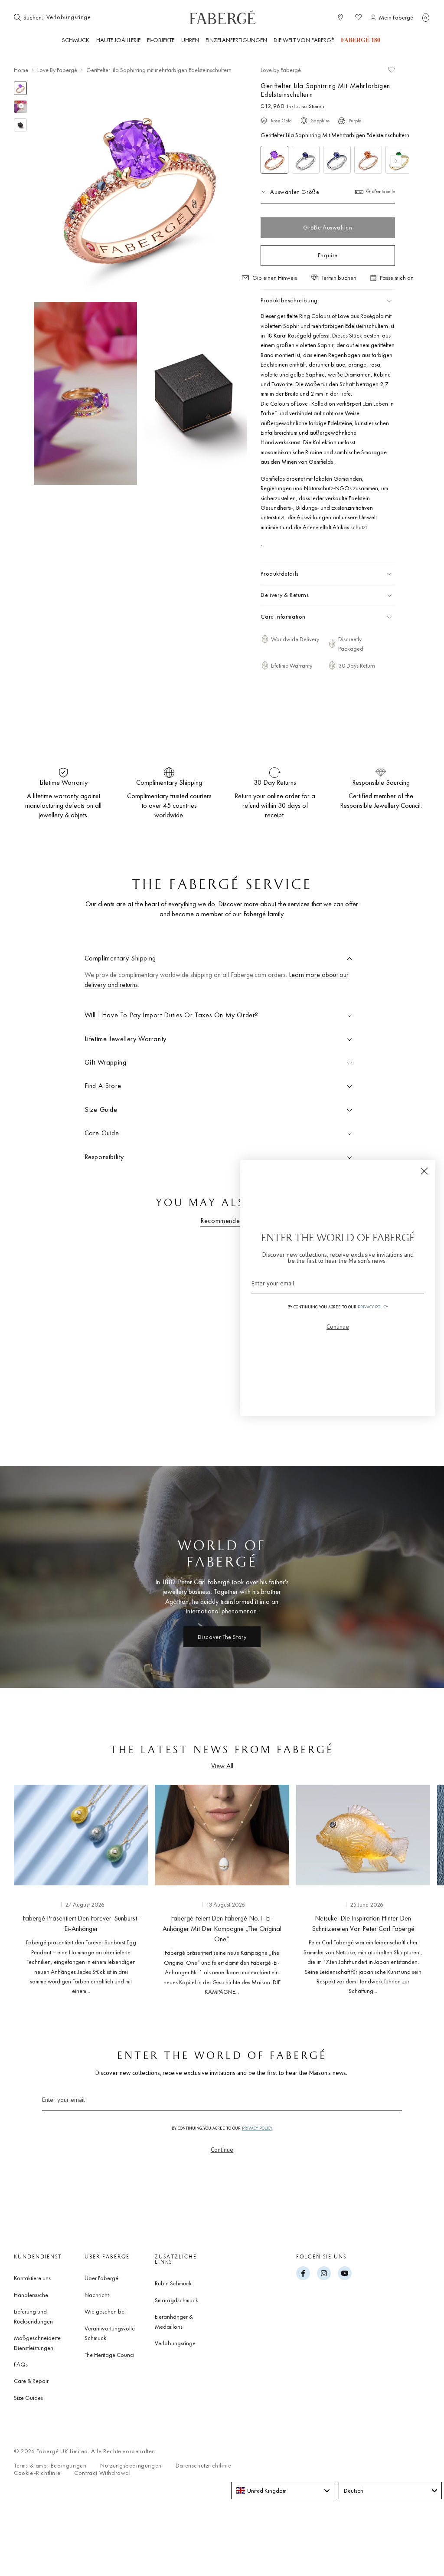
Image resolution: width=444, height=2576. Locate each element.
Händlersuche (31, 2295)
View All (222, 1766)
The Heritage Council (110, 2355)
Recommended (222, 1221)
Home (21, 70)
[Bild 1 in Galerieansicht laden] (20, 88)
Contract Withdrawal (102, 2473)
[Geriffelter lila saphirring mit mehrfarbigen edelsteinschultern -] (274, 160)
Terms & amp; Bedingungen (50, 2466)
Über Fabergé (101, 2278)
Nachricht (97, 2295)
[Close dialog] (424, 1171)
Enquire (328, 255)
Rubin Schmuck (173, 2283)
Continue (222, 2150)
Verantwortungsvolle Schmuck (110, 2333)
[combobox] (71, 17)
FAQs (21, 2364)
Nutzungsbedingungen (131, 2466)
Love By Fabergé (57, 70)
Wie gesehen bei (105, 2311)
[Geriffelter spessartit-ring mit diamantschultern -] (368, 160)
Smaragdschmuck (176, 2300)
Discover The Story (222, 1637)
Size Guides (28, 2398)
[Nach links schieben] (21, 1888)
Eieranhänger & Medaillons (174, 2321)
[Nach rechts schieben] (423, 1888)
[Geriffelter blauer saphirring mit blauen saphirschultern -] (337, 160)
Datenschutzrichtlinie (204, 2466)
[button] (426, 17)
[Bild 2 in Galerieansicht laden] (20, 125)
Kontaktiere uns (32, 2278)
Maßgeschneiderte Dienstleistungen (37, 2343)
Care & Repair (31, 2381)
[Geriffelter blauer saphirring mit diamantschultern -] (306, 160)
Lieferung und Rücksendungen (33, 2316)
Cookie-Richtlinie (37, 2473)
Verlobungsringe (175, 2343)
